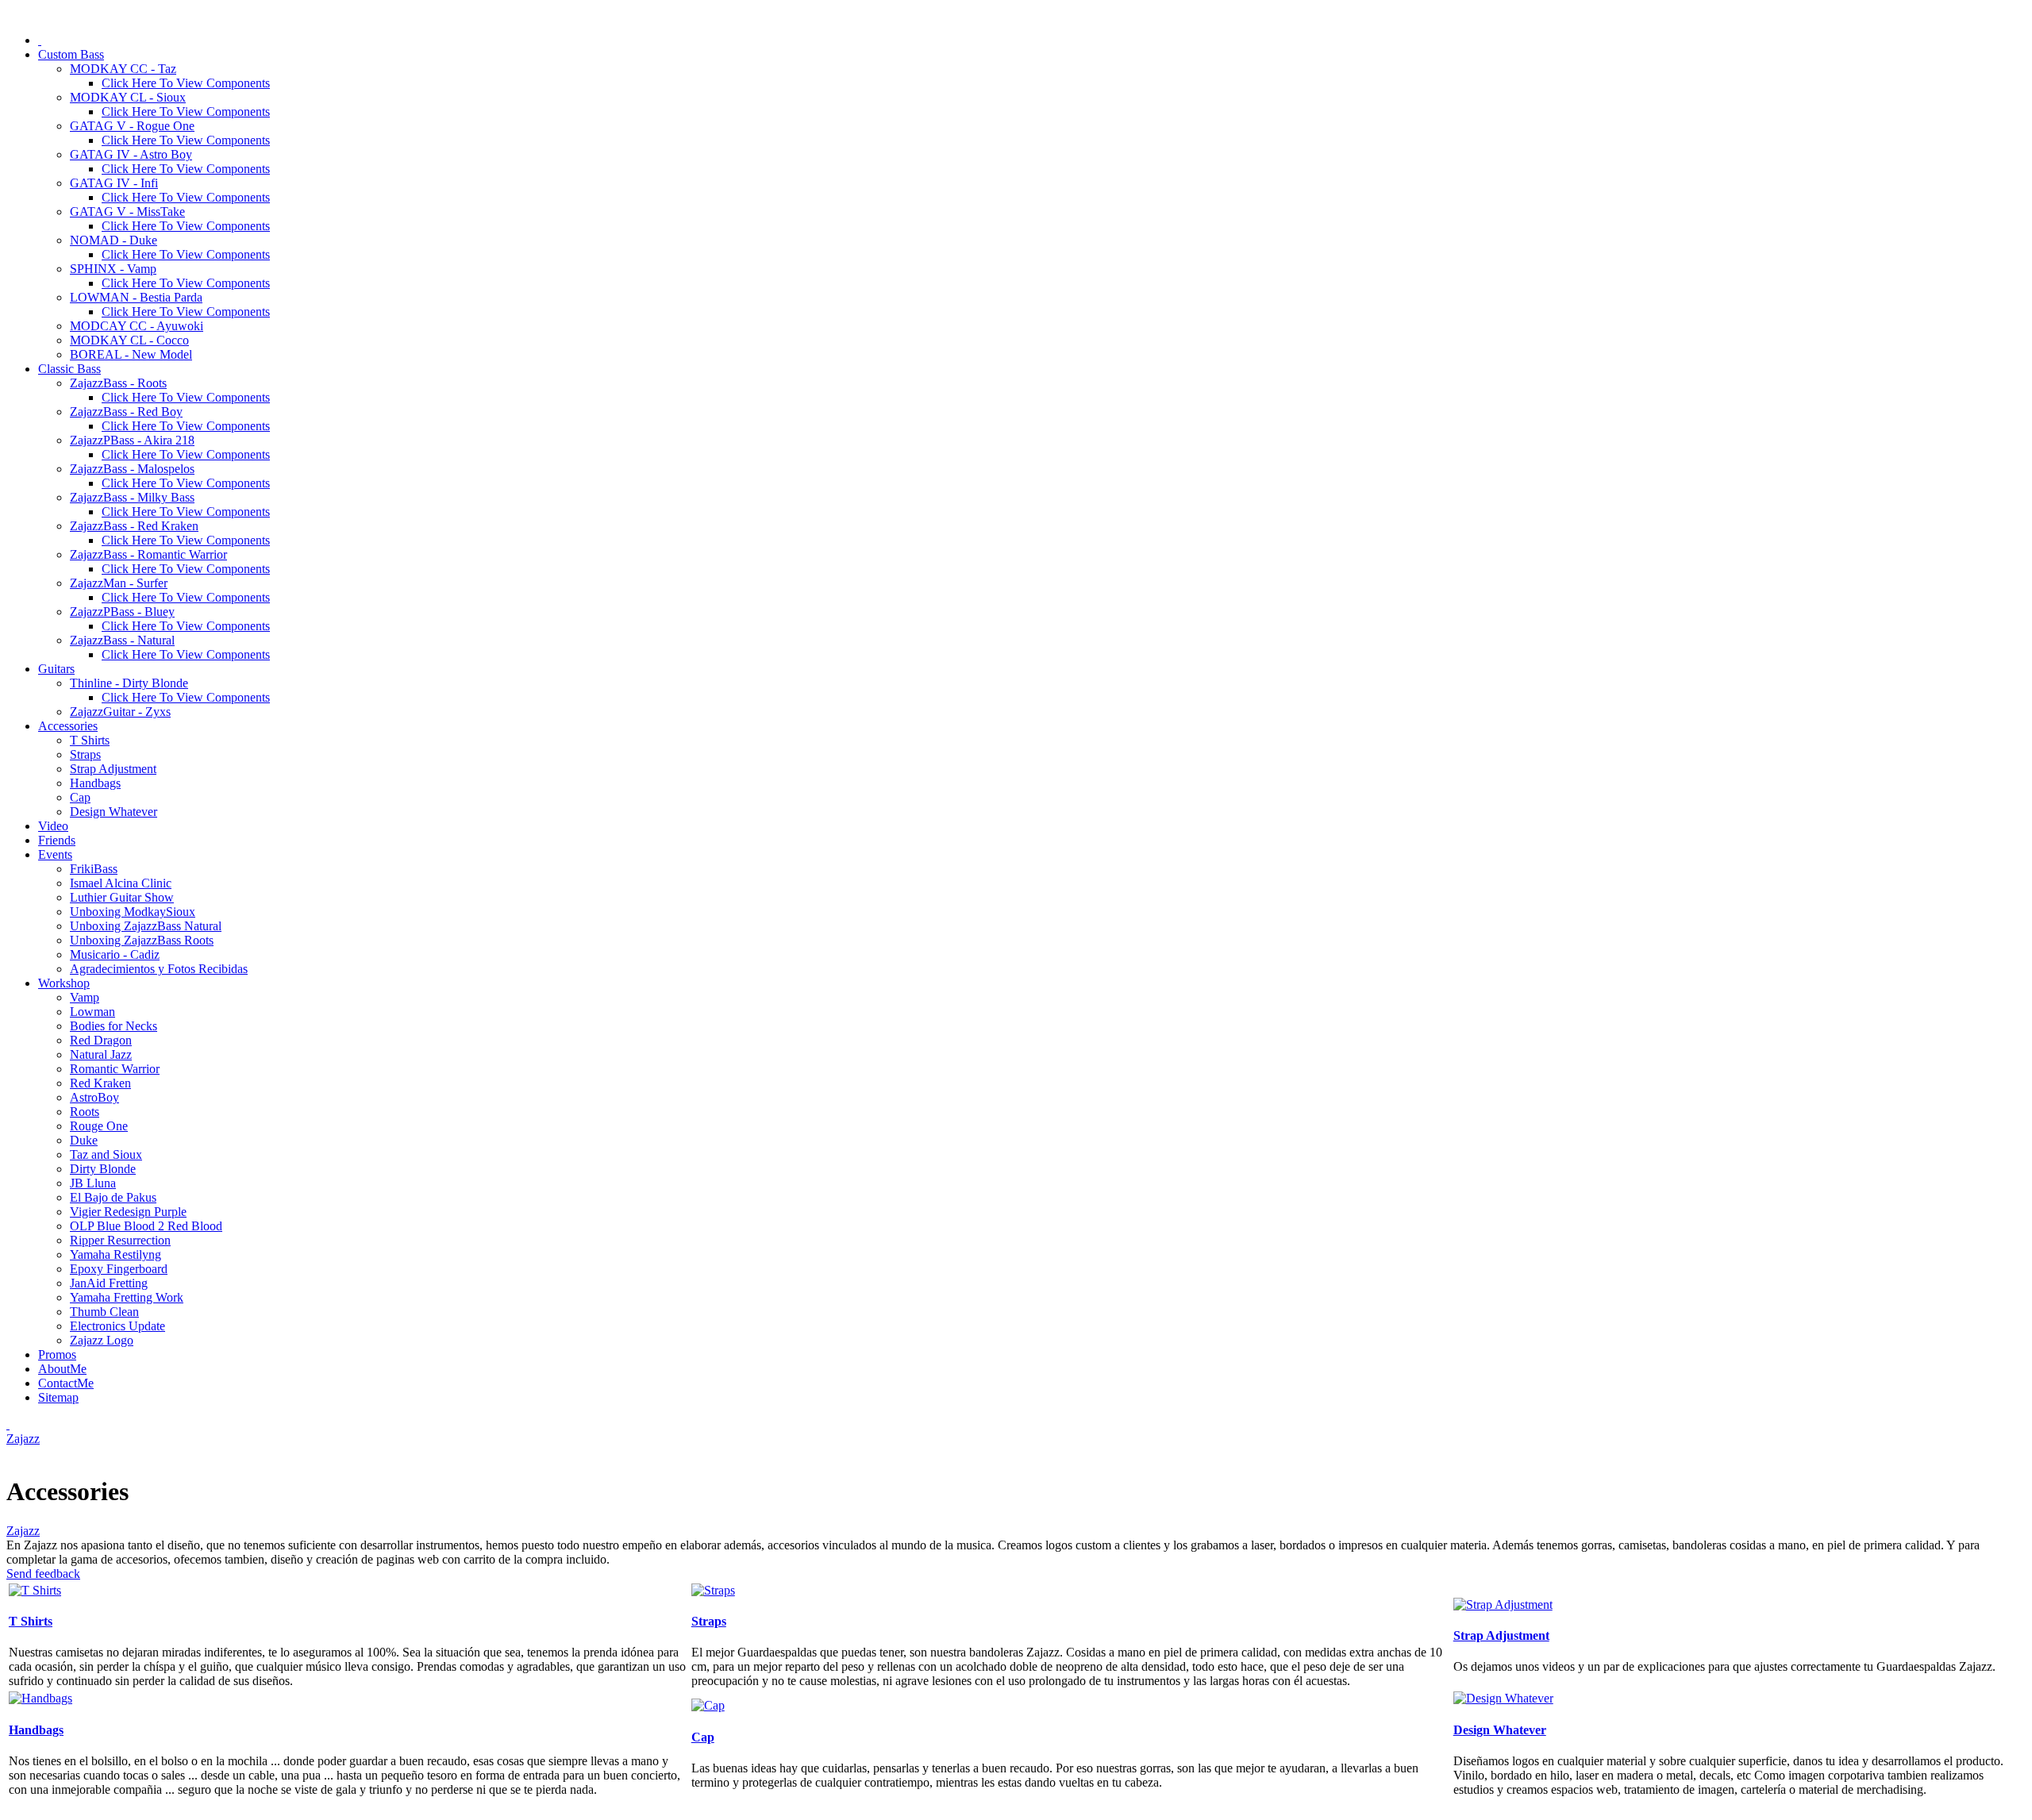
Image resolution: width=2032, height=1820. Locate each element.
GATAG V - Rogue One (132, 126)
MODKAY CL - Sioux (128, 97)
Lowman (92, 1012)
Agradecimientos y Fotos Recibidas (159, 969)
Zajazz (23, 1439)
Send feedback (43, 1574)
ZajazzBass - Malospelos (132, 469)
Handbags (95, 783)
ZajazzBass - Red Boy (126, 412)
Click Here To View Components (186, 83)
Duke (84, 1140)
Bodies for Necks (114, 1026)
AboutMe (62, 1369)
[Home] (40, 40)
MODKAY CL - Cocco (129, 340)
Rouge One (99, 1126)
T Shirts (90, 740)
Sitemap (58, 1397)
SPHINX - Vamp (113, 269)
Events (55, 854)
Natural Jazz (101, 1054)
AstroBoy (94, 1097)
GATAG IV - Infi (114, 183)
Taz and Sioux (106, 1154)
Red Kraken (100, 1083)
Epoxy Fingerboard (119, 1269)
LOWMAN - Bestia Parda (136, 297)
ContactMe (66, 1383)
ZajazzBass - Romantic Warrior (148, 554)
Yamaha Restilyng (115, 1254)
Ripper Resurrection (120, 1240)
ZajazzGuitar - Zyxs (120, 712)
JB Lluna (93, 1183)
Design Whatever (114, 812)
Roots (85, 1112)
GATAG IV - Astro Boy (131, 154)
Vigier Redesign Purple (128, 1212)
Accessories (68, 726)
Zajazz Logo (102, 1340)
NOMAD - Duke (114, 240)
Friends (57, 840)
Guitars (56, 669)
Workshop (64, 983)
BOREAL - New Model (131, 354)
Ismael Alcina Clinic (121, 883)
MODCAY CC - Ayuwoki (137, 326)
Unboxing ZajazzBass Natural (146, 926)
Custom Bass (71, 54)
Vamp (85, 997)
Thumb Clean (104, 1312)
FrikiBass (94, 869)
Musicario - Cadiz (115, 954)
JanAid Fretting (109, 1283)
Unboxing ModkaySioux (133, 912)
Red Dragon (101, 1040)
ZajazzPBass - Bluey (122, 612)
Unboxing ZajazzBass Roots (142, 940)
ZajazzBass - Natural (122, 640)
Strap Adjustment (113, 769)
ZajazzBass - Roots (118, 383)
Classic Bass (69, 369)
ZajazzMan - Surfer (119, 583)
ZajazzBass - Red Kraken (134, 526)
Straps (85, 754)
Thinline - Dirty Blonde (129, 683)
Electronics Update (117, 1326)
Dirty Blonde (103, 1169)
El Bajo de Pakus (113, 1197)
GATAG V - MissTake (127, 212)
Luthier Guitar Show (122, 897)
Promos (57, 1354)
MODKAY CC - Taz (123, 69)
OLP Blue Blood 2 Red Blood (146, 1226)
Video (53, 826)
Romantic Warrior (115, 1069)
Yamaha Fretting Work (127, 1297)
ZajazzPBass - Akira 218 (132, 440)
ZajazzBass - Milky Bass (132, 497)
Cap (80, 797)
